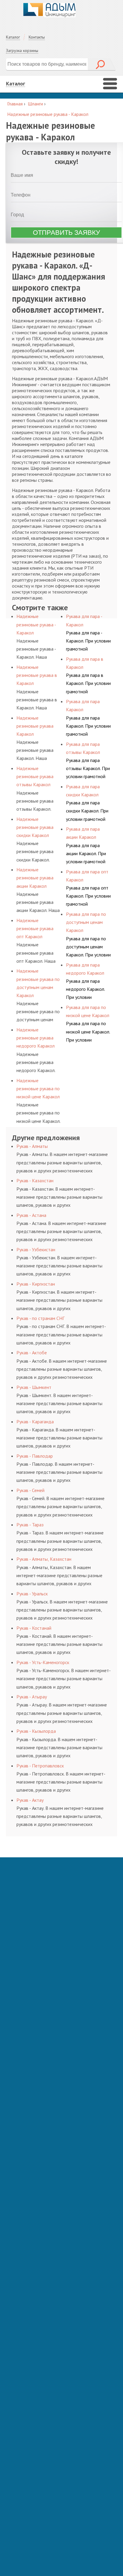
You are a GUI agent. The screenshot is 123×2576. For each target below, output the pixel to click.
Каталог (13, 37)
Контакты (37, 37)
